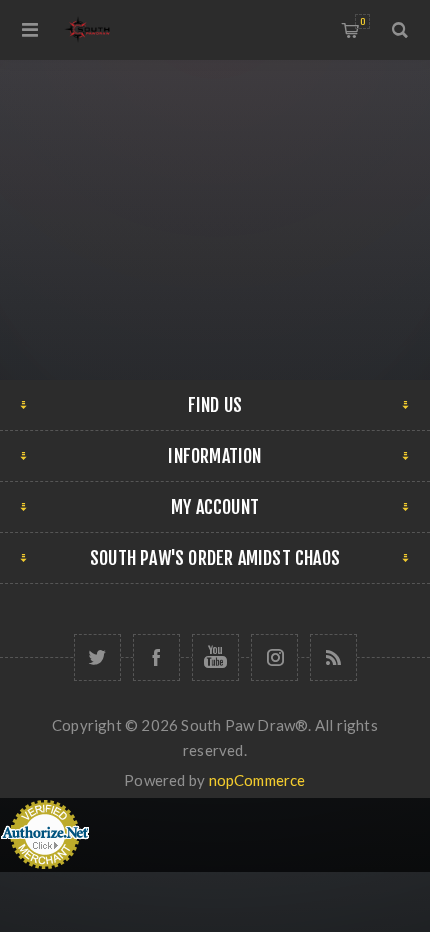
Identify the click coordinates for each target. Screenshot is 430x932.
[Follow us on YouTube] (215, 657)
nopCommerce (257, 780)
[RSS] (333, 657)
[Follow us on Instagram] (274, 657)
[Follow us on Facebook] (156, 657)
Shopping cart (362, 21)
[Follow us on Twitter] (97, 657)
